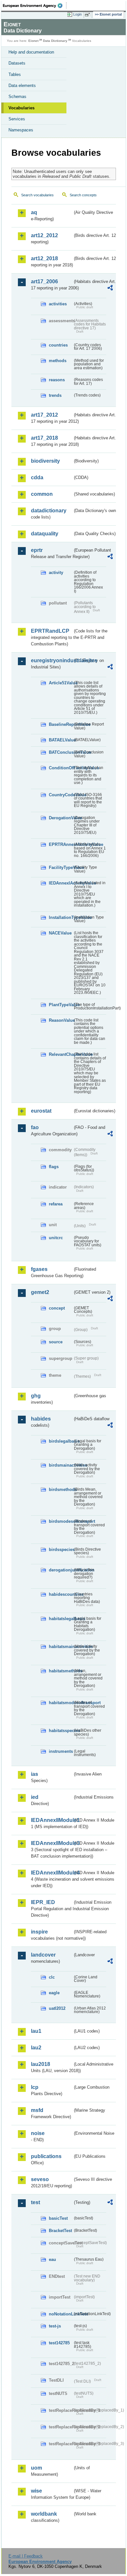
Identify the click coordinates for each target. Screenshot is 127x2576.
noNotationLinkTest (61, 2314)
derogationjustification (61, 1570)
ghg (36, 1396)
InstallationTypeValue (61, 917)
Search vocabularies (37, 195)
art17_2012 (44, 415)
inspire (39, 1932)
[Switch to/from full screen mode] (89, 15)
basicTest (58, 2218)
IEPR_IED (43, 1902)
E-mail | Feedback (26, 2556)
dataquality (45, 534)
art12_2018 (44, 258)
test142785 (59, 2343)
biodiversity (45, 461)
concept (57, 1308)
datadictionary (49, 511)
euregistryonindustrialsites (52, 660)
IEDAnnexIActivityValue (61, 883)
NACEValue (60, 933)
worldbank (44, 2514)
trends (55, 395)
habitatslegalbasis (61, 1619)
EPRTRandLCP (50, 631)
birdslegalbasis (61, 1441)
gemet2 (40, 1292)
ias (35, 1774)
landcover (43, 1955)
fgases (39, 1269)
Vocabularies (21, 108)
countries (58, 345)
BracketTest (60, 2231)
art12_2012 (44, 235)
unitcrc (56, 1238)
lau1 (36, 2031)
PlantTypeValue (61, 1005)
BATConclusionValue (61, 752)
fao (35, 1127)
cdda (37, 477)
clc (52, 1977)
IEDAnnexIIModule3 (52, 1843)
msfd (37, 2110)
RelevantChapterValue (61, 1054)
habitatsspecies (61, 1731)
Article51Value (61, 683)
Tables (15, 74)
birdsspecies (61, 1550)
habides (41, 1419)
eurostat (41, 1111)
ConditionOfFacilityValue (61, 768)
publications (46, 2156)
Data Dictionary (55, 41)
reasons (57, 380)
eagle (54, 1993)
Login (78, 14)
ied (35, 1797)
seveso (40, 2179)
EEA (35, 6)
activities (58, 304)
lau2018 (41, 2064)
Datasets (17, 63)
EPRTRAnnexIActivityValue (61, 844)
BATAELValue (61, 740)
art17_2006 (44, 281)
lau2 (36, 2048)
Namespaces (21, 130)
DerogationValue (61, 818)
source (56, 1342)
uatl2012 (57, 2008)
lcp (35, 2087)
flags (54, 1167)
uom (36, 2468)
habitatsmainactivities (61, 1647)
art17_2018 (44, 438)
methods (58, 361)
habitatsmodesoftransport (61, 1703)
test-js (55, 2326)
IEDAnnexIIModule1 (52, 1820)
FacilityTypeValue (61, 867)
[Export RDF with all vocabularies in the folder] (110, 289)
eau (52, 2259)
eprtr (37, 550)
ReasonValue (61, 1020)
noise (38, 2133)
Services (17, 119)
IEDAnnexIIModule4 (52, 1873)
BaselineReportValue (61, 724)
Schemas (17, 97)
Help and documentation (31, 52)
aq (34, 212)
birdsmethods (61, 1489)
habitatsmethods (61, 1671)
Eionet (33, 41)
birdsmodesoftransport (61, 1521)
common (42, 494)
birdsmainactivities (61, 1465)
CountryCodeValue (61, 795)
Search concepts (83, 195)
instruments (61, 1751)
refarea (56, 1204)
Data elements (22, 85)
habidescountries (61, 1594)
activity (56, 573)
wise (36, 2491)
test (35, 2202)
